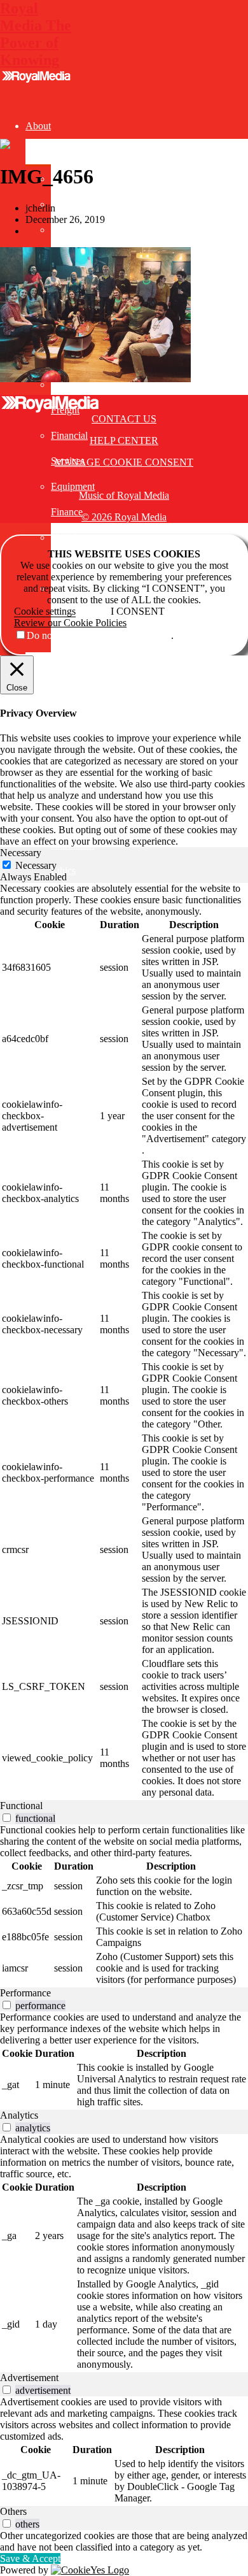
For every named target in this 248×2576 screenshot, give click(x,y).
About (38, 126)
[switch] (7, 1818)
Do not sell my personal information (99, 635)
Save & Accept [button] (30, 2558)
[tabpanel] (124, 1342)
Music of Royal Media (124, 495)
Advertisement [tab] (29, 2378)
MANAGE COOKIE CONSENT (124, 462)
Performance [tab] (25, 1993)
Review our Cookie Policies (70, 623)
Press (61, 204)
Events (39, 665)
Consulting (47, 690)
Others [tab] (13, 2511)
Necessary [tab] (21, 853)
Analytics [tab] (19, 2115)
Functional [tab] (21, 1806)
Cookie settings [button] (45, 611)
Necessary (36, 865)
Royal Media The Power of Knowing (36, 34)
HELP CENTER (124, 440)
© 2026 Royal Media (124, 517)
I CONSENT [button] (138, 611)
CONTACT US (124, 419)
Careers (66, 230)
